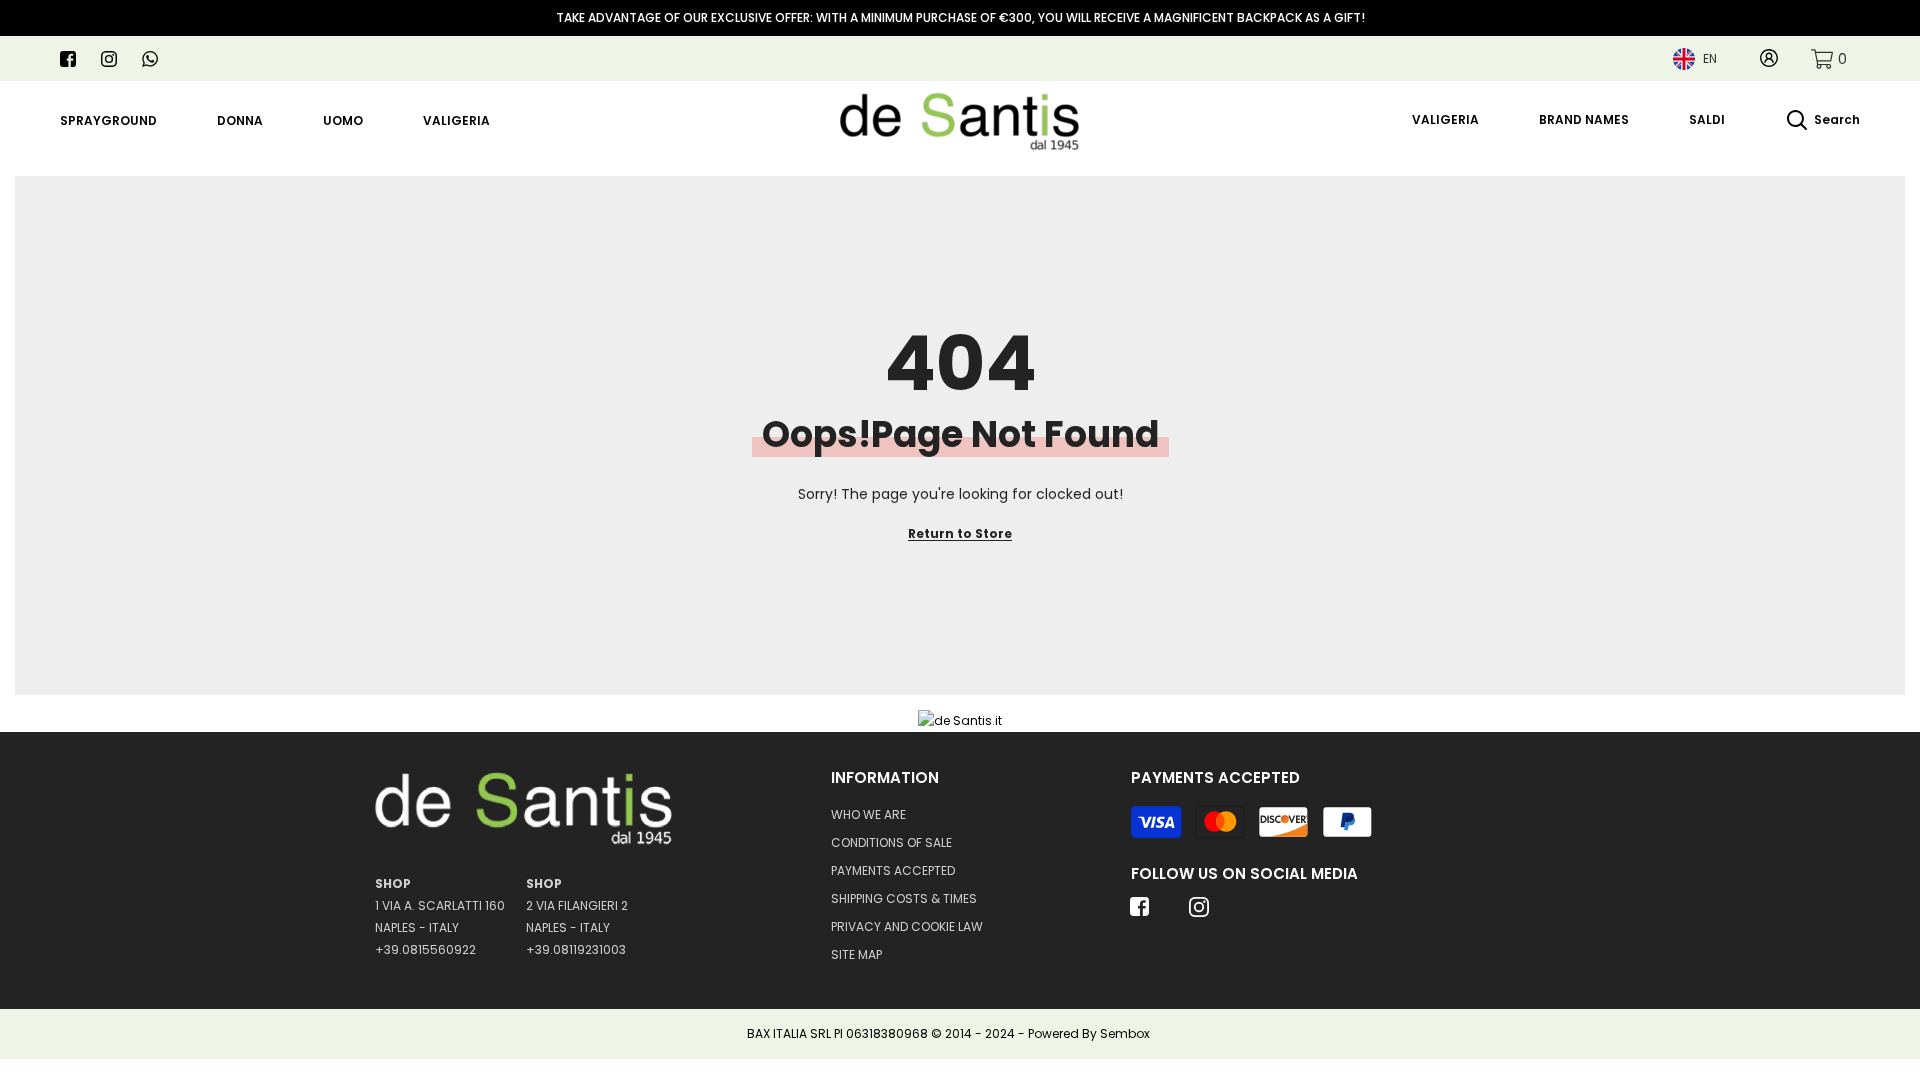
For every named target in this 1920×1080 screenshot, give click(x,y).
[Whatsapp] (150, 59)
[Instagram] (109, 59)
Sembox (1125, 1033)
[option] (960, 18)
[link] (1829, 58)
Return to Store (960, 533)
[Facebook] (68, 59)
